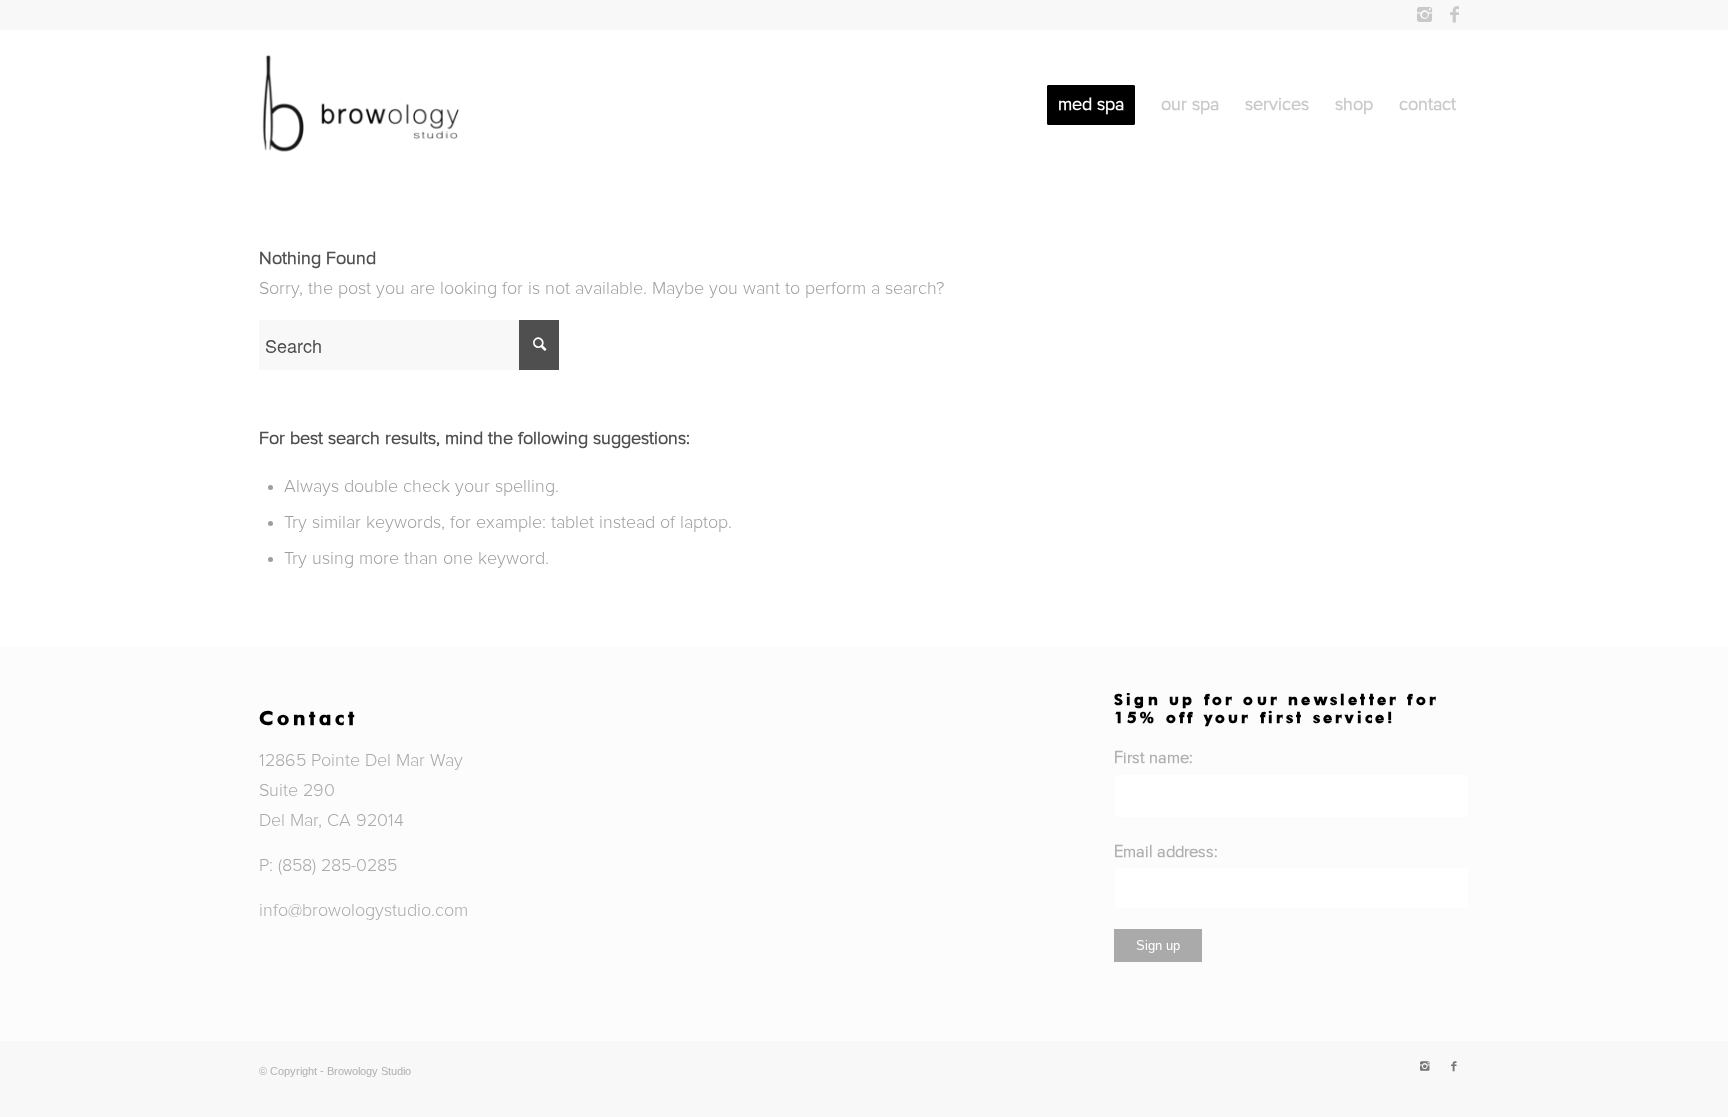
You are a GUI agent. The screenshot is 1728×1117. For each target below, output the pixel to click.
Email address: (1166, 852)
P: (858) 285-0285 (328, 866)
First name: (1153, 758)
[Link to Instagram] (1424, 15)
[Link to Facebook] (1454, 15)
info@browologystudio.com (363, 911)
